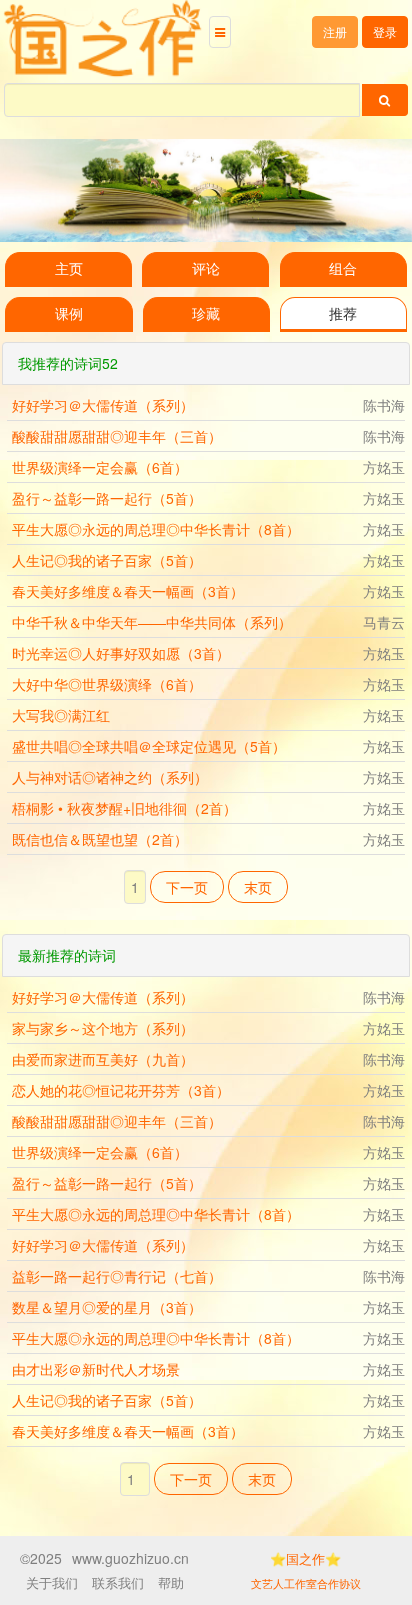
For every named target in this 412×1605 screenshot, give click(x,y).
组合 (343, 269)
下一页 (187, 887)
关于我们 (52, 1582)
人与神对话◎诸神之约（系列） (110, 777)
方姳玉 (384, 467)
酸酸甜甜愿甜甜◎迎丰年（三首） (117, 436)
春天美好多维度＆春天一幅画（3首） (128, 591)
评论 (206, 269)
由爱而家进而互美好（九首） (103, 1059)
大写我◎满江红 (61, 715)
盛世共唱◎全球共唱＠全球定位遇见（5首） (149, 746)
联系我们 (118, 1582)
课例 (69, 314)
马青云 (384, 622)
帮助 (171, 1582)
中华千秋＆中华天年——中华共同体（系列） (152, 622)
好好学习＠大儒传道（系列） (103, 405)
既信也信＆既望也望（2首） (100, 839)
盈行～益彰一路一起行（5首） (107, 498)
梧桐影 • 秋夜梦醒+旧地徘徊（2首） (124, 808)
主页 (69, 269)
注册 (335, 31)
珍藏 (206, 314)
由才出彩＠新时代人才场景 (96, 1369)
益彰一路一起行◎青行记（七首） (117, 1276)
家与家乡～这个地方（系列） (103, 1028)
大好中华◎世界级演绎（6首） (107, 684)
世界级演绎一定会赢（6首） (100, 467)
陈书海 (384, 405)
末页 (258, 887)
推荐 (343, 314)
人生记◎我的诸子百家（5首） (107, 560)
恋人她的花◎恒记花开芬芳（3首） (121, 1090)
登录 (385, 31)
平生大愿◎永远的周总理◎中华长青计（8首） (156, 529)
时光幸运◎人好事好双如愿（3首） (121, 653)
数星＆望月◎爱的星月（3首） (107, 1307)
